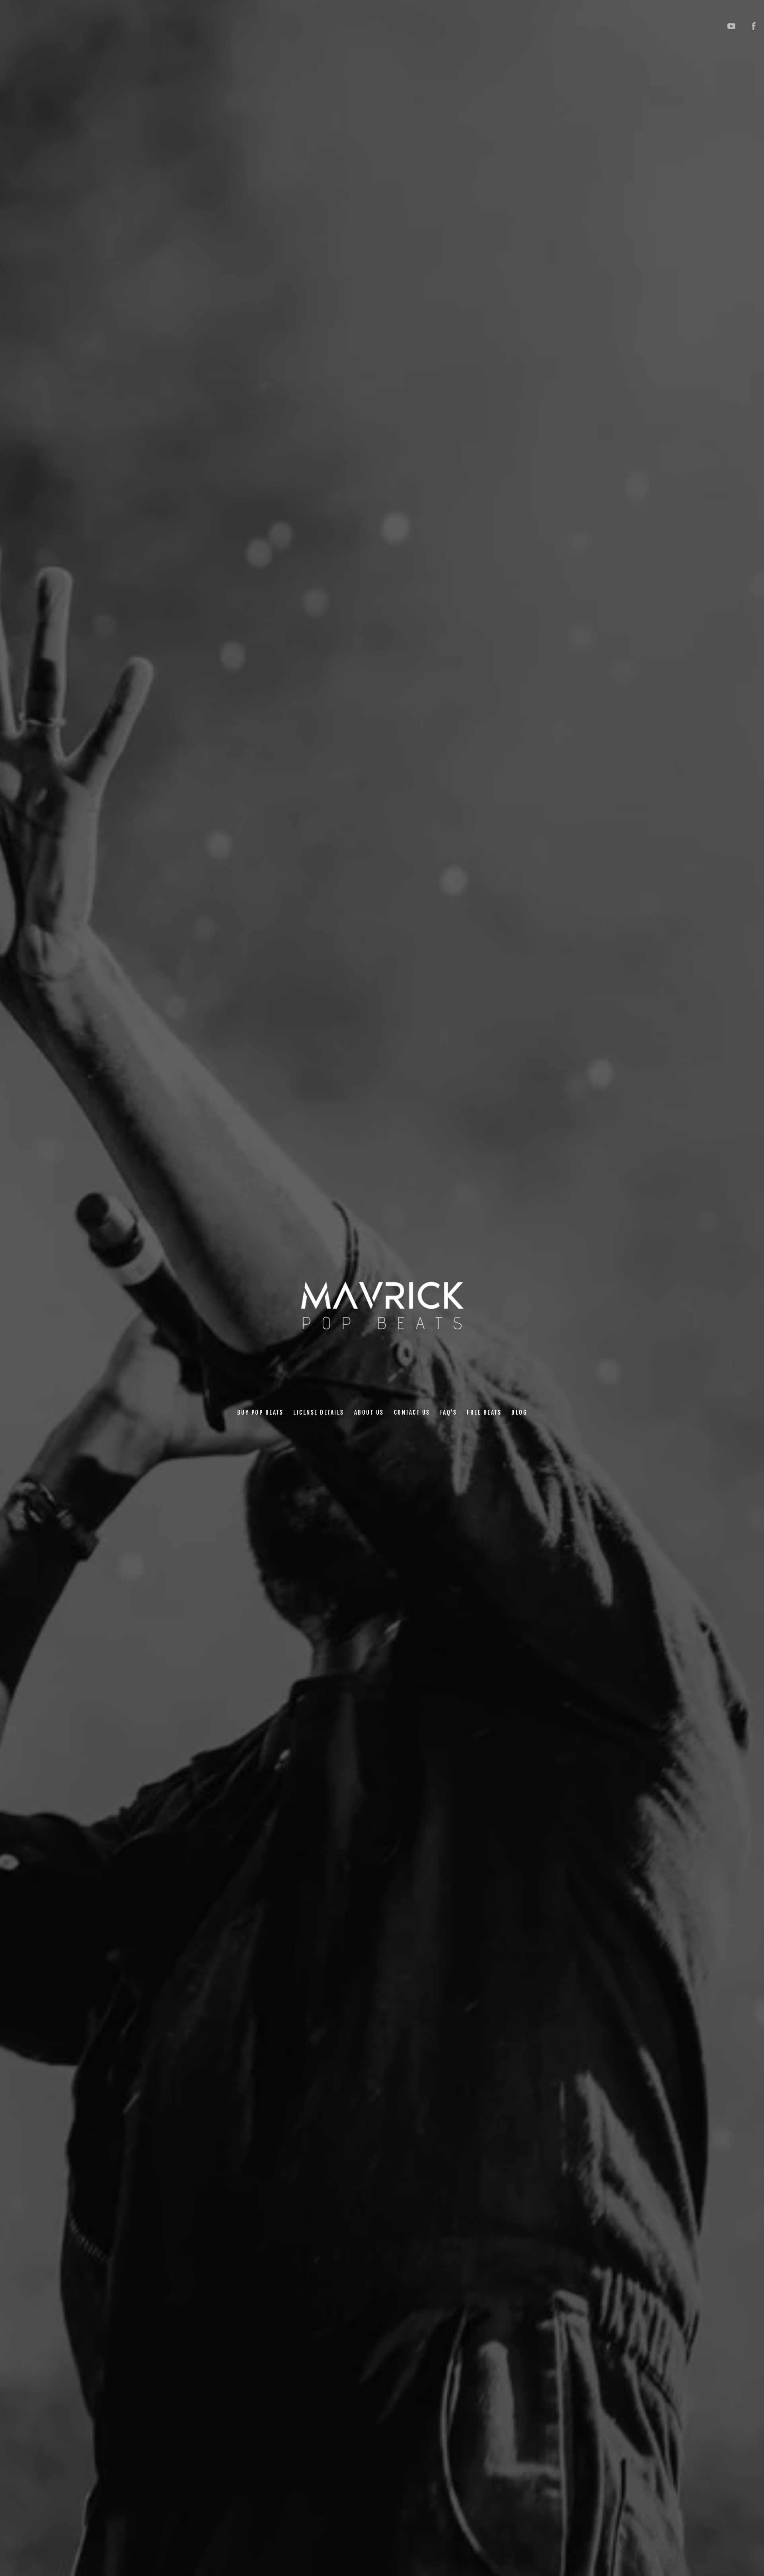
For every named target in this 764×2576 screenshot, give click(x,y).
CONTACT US (412, 1412)
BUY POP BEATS (260, 1412)
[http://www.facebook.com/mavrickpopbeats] (754, 26)
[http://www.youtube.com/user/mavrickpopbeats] (731, 26)
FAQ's (448, 1412)
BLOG (519, 1412)
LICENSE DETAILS (319, 1412)
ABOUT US (369, 1412)
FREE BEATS (484, 1412)
